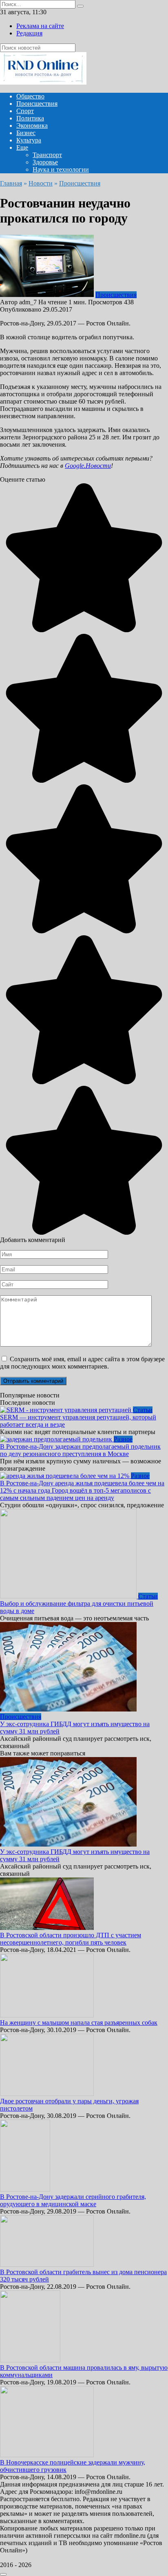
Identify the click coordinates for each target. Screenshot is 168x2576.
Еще (22, 147)
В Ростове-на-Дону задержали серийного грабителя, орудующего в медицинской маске (73, 2200)
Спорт (25, 111)
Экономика (32, 126)
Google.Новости (88, 466)
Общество (30, 96)
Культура (29, 140)
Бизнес (26, 133)
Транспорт (47, 155)
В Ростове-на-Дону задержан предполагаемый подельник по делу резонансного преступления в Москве (80, 1450)
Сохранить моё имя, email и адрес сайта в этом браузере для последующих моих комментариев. (82, 1363)
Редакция (29, 33)
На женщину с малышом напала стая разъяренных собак (79, 2023)
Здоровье (45, 162)
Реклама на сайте (40, 26)
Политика (30, 118)
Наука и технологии (61, 169)
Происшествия (37, 104)
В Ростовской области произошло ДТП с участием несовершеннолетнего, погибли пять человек (71, 1939)
